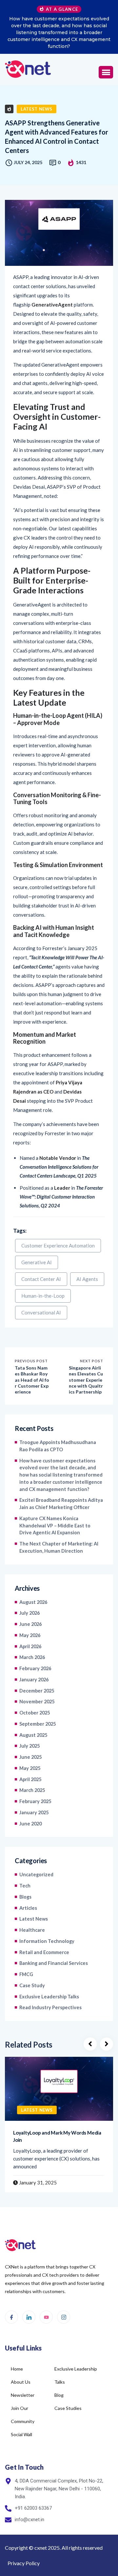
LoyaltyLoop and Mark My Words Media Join (57, 2116)
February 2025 (35, 1781)
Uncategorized (36, 1854)
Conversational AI (41, 1292)
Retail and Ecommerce (44, 1932)
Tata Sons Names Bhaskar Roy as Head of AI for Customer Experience (32, 1359)
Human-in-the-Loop (43, 1275)
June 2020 (30, 1803)
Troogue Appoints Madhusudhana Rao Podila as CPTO (58, 1425)
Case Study (32, 1965)
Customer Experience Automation (58, 1225)
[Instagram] (64, 2296)
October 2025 (35, 1692)
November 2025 (37, 1681)
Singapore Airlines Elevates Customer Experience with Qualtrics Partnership (86, 1359)
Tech (25, 1865)
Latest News (37, 88)
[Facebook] (11, 2296)
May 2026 (30, 1615)
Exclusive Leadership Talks (49, 1976)
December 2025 (37, 1670)
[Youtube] (46, 2296)
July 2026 (29, 1592)
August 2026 (33, 1581)
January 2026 (34, 1659)
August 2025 (33, 1714)
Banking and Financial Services (54, 1942)
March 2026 (32, 1637)
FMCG (26, 1954)
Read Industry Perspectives (50, 1987)
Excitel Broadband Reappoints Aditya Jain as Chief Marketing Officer (59, 22)
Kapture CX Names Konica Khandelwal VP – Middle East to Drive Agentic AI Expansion (55, 1505)
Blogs (25, 1876)
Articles (28, 1887)
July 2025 (29, 1725)
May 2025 (30, 1747)
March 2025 (32, 1769)
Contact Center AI (41, 1258)
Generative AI (37, 1242)
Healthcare (32, 1909)
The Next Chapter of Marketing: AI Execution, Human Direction (59, 1527)
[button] (106, 52)
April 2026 (30, 1626)
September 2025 (38, 1703)
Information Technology (47, 1920)
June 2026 (30, 1603)
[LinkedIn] (29, 2296)
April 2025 (30, 1759)
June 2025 (30, 1736)
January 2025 (34, 1792)
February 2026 (35, 1648)
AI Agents (87, 1258)
